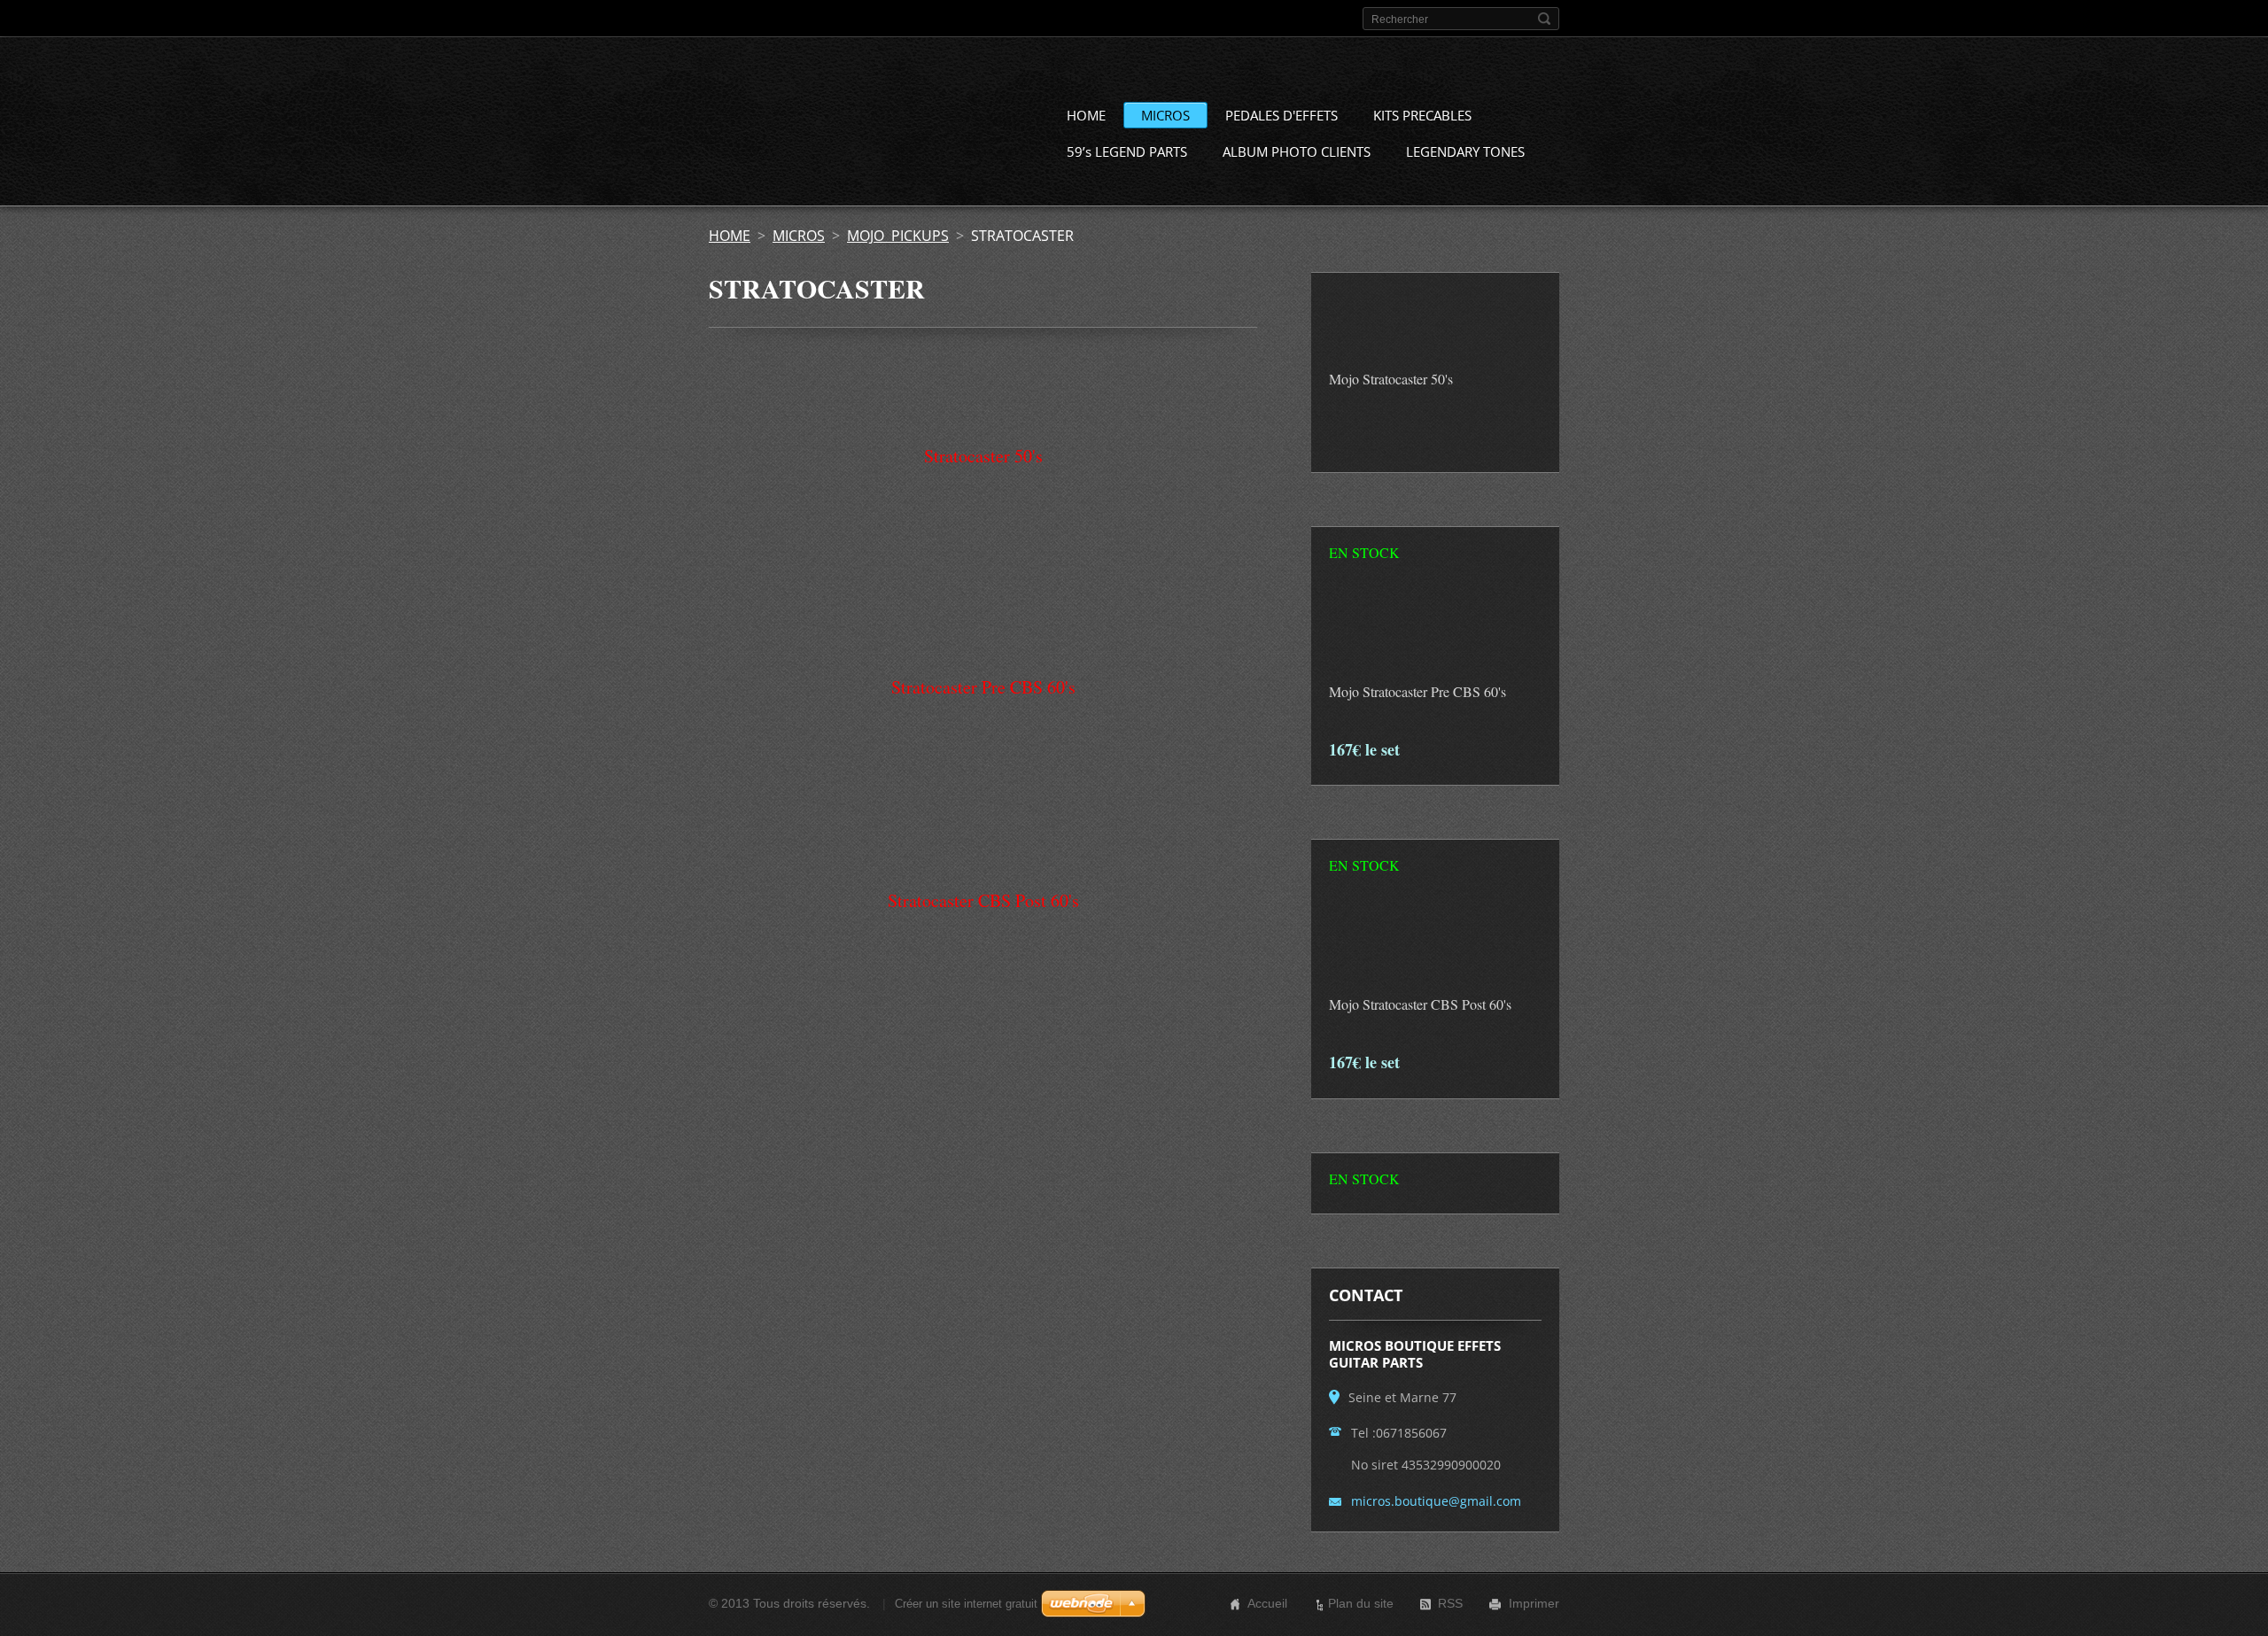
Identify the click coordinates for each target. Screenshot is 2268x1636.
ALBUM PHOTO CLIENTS (1297, 151)
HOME (1086, 115)
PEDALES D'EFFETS (1282, 115)
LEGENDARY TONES (1465, 151)
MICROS (1165, 115)
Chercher (1544, 19)
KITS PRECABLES (1422, 115)
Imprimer (1534, 1603)
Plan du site (1361, 1603)
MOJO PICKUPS (898, 236)
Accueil (1267, 1603)
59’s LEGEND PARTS (1127, 151)
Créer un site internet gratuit (966, 1604)
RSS (1450, 1603)
